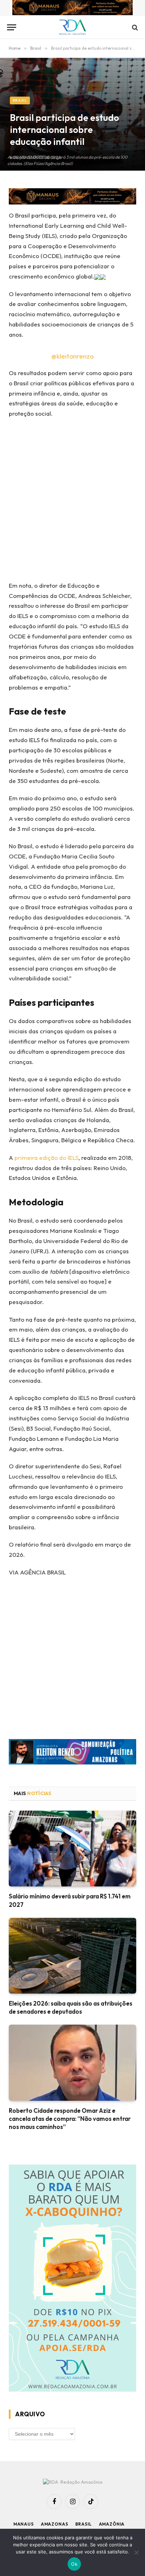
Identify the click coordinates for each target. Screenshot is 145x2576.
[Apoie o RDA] (72, 2279)
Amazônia (112, 2524)
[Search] (134, 27)
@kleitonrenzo (72, 356)
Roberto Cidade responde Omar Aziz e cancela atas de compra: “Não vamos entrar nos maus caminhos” (70, 2119)
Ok (74, 2564)
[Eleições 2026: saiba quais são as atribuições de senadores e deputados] (72, 1956)
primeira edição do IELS (46, 1158)
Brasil (20, 100)
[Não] (136, 2552)
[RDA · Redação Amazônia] (73, 27)
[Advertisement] (72, 502)
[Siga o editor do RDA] (72, 1753)
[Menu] (12, 27)
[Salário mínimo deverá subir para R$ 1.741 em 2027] (72, 1849)
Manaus (24, 2524)
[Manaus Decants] (72, 9)
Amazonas (55, 2524)
